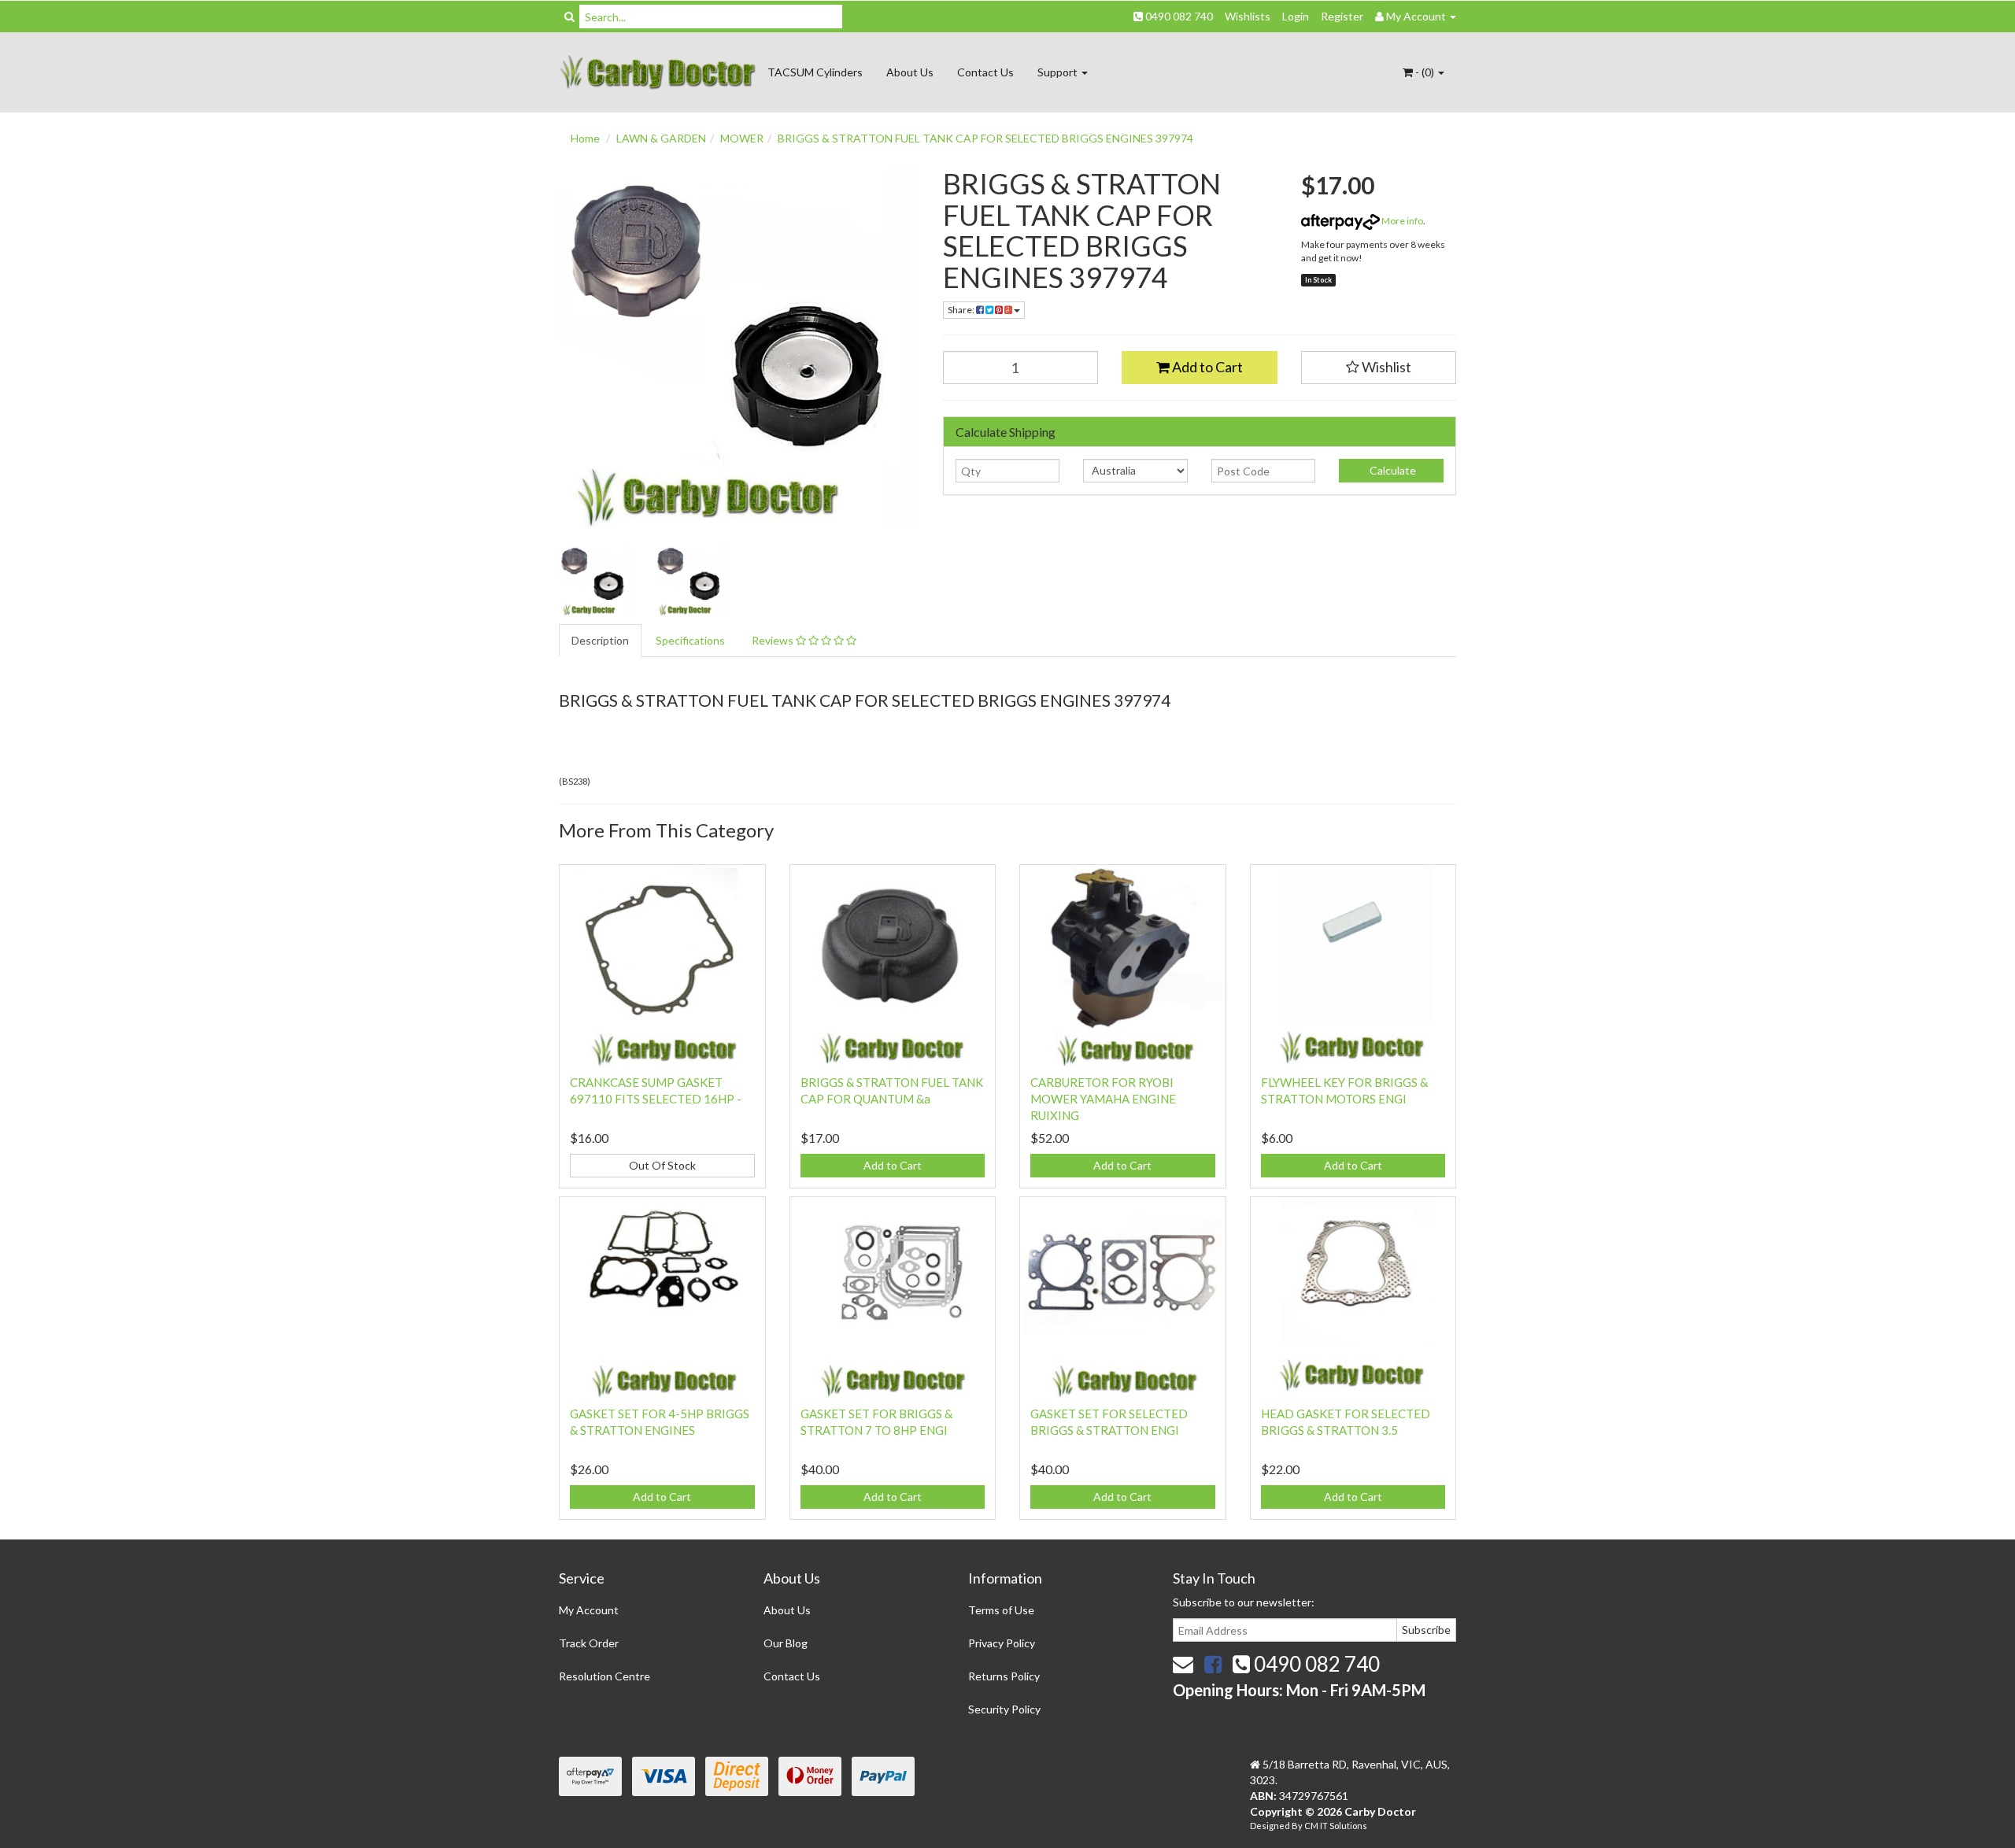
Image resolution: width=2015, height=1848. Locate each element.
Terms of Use (1001, 1610)
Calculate (1392, 470)
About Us (910, 72)
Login (1296, 16)
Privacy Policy (1002, 1643)
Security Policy (1004, 1709)
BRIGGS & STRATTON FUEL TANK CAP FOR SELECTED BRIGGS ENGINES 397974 (985, 138)
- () (1425, 72)
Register (1342, 16)
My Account (589, 1610)
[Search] (569, 17)
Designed (1271, 1826)
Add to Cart (1206, 367)
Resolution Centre (604, 1676)
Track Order (589, 1643)
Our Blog (786, 1643)
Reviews (774, 640)
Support (1059, 72)
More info (1401, 221)
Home (585, 138)
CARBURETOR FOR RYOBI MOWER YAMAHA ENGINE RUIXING (1103, 1099)
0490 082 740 (1178, 16)
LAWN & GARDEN (661, 138)
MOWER (742, 138)
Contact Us (985, 72)
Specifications (690, 640)
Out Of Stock (662, 1165)
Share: (962, 310)
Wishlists (1248, 16)
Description (600, 640)
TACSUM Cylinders (815, 72)
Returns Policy (1004, 1676)
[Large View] (595, 581)
